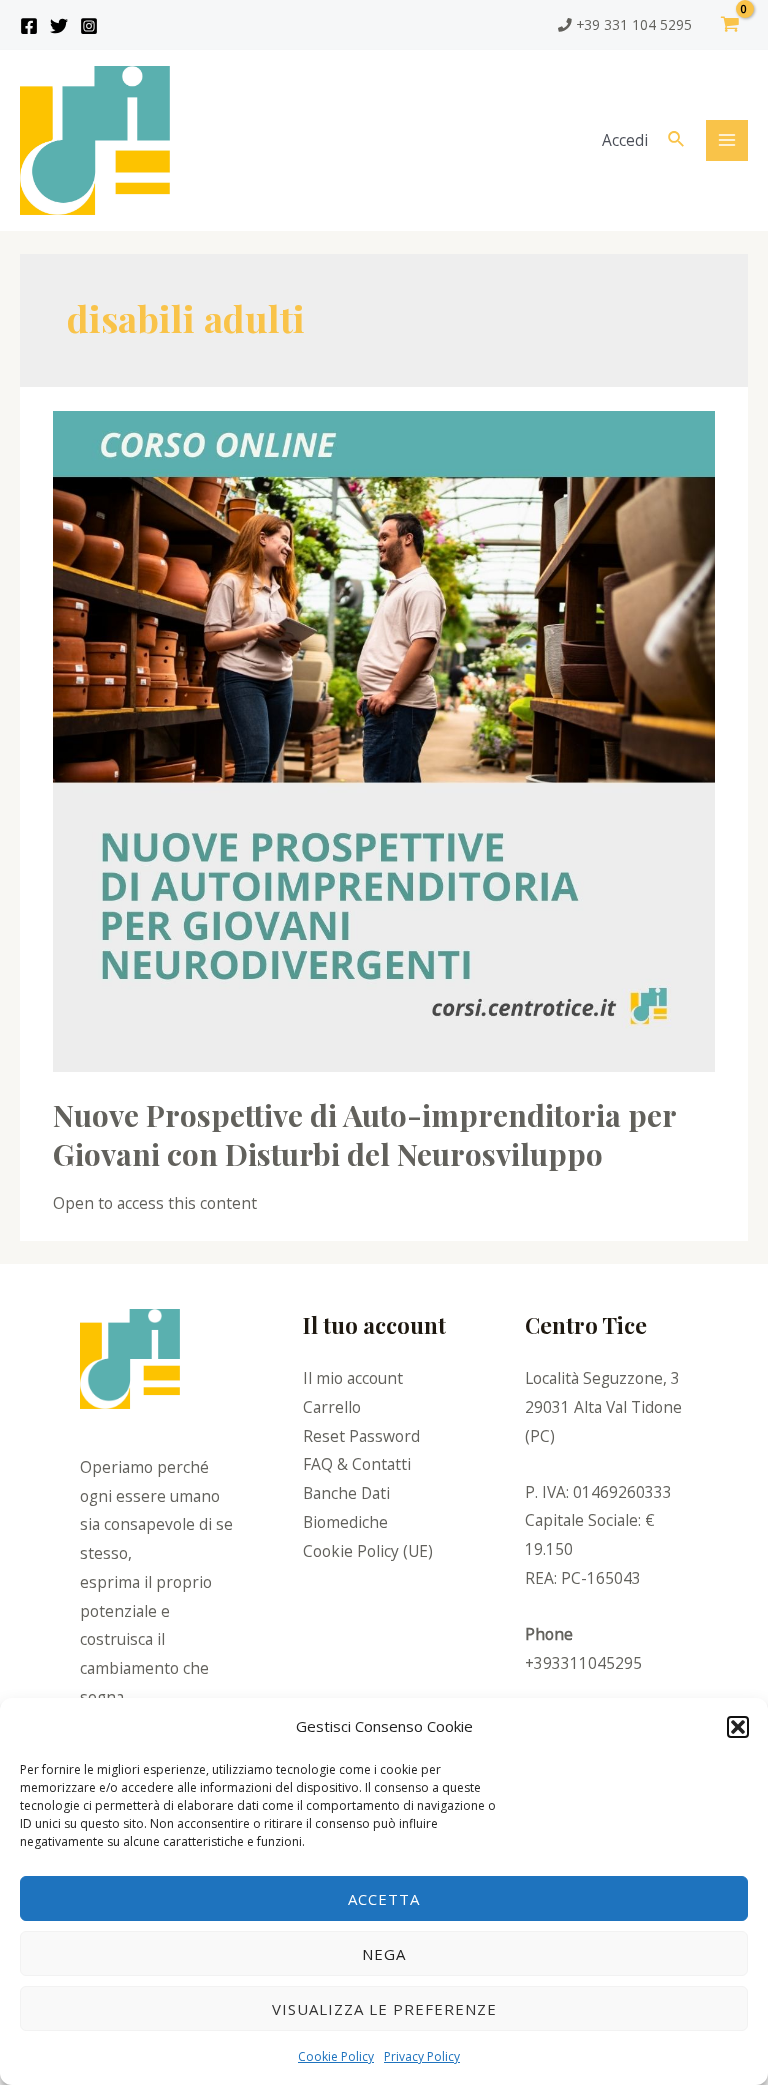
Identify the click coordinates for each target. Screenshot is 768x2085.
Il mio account (353, 1378)
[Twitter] (59, 26)
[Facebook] (29, 26)
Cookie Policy (336, 2056)
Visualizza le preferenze (384, 2009)
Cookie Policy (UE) (368, 1551)
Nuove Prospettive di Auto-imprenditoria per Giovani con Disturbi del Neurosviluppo (364, 1134)
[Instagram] (89, 26)
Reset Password (361, 1436)
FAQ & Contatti (357, 1464)
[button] (738, 1727)
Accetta (384, 1899)
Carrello (332, 1407)
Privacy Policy (422, 2056)
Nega (384, 1954)
